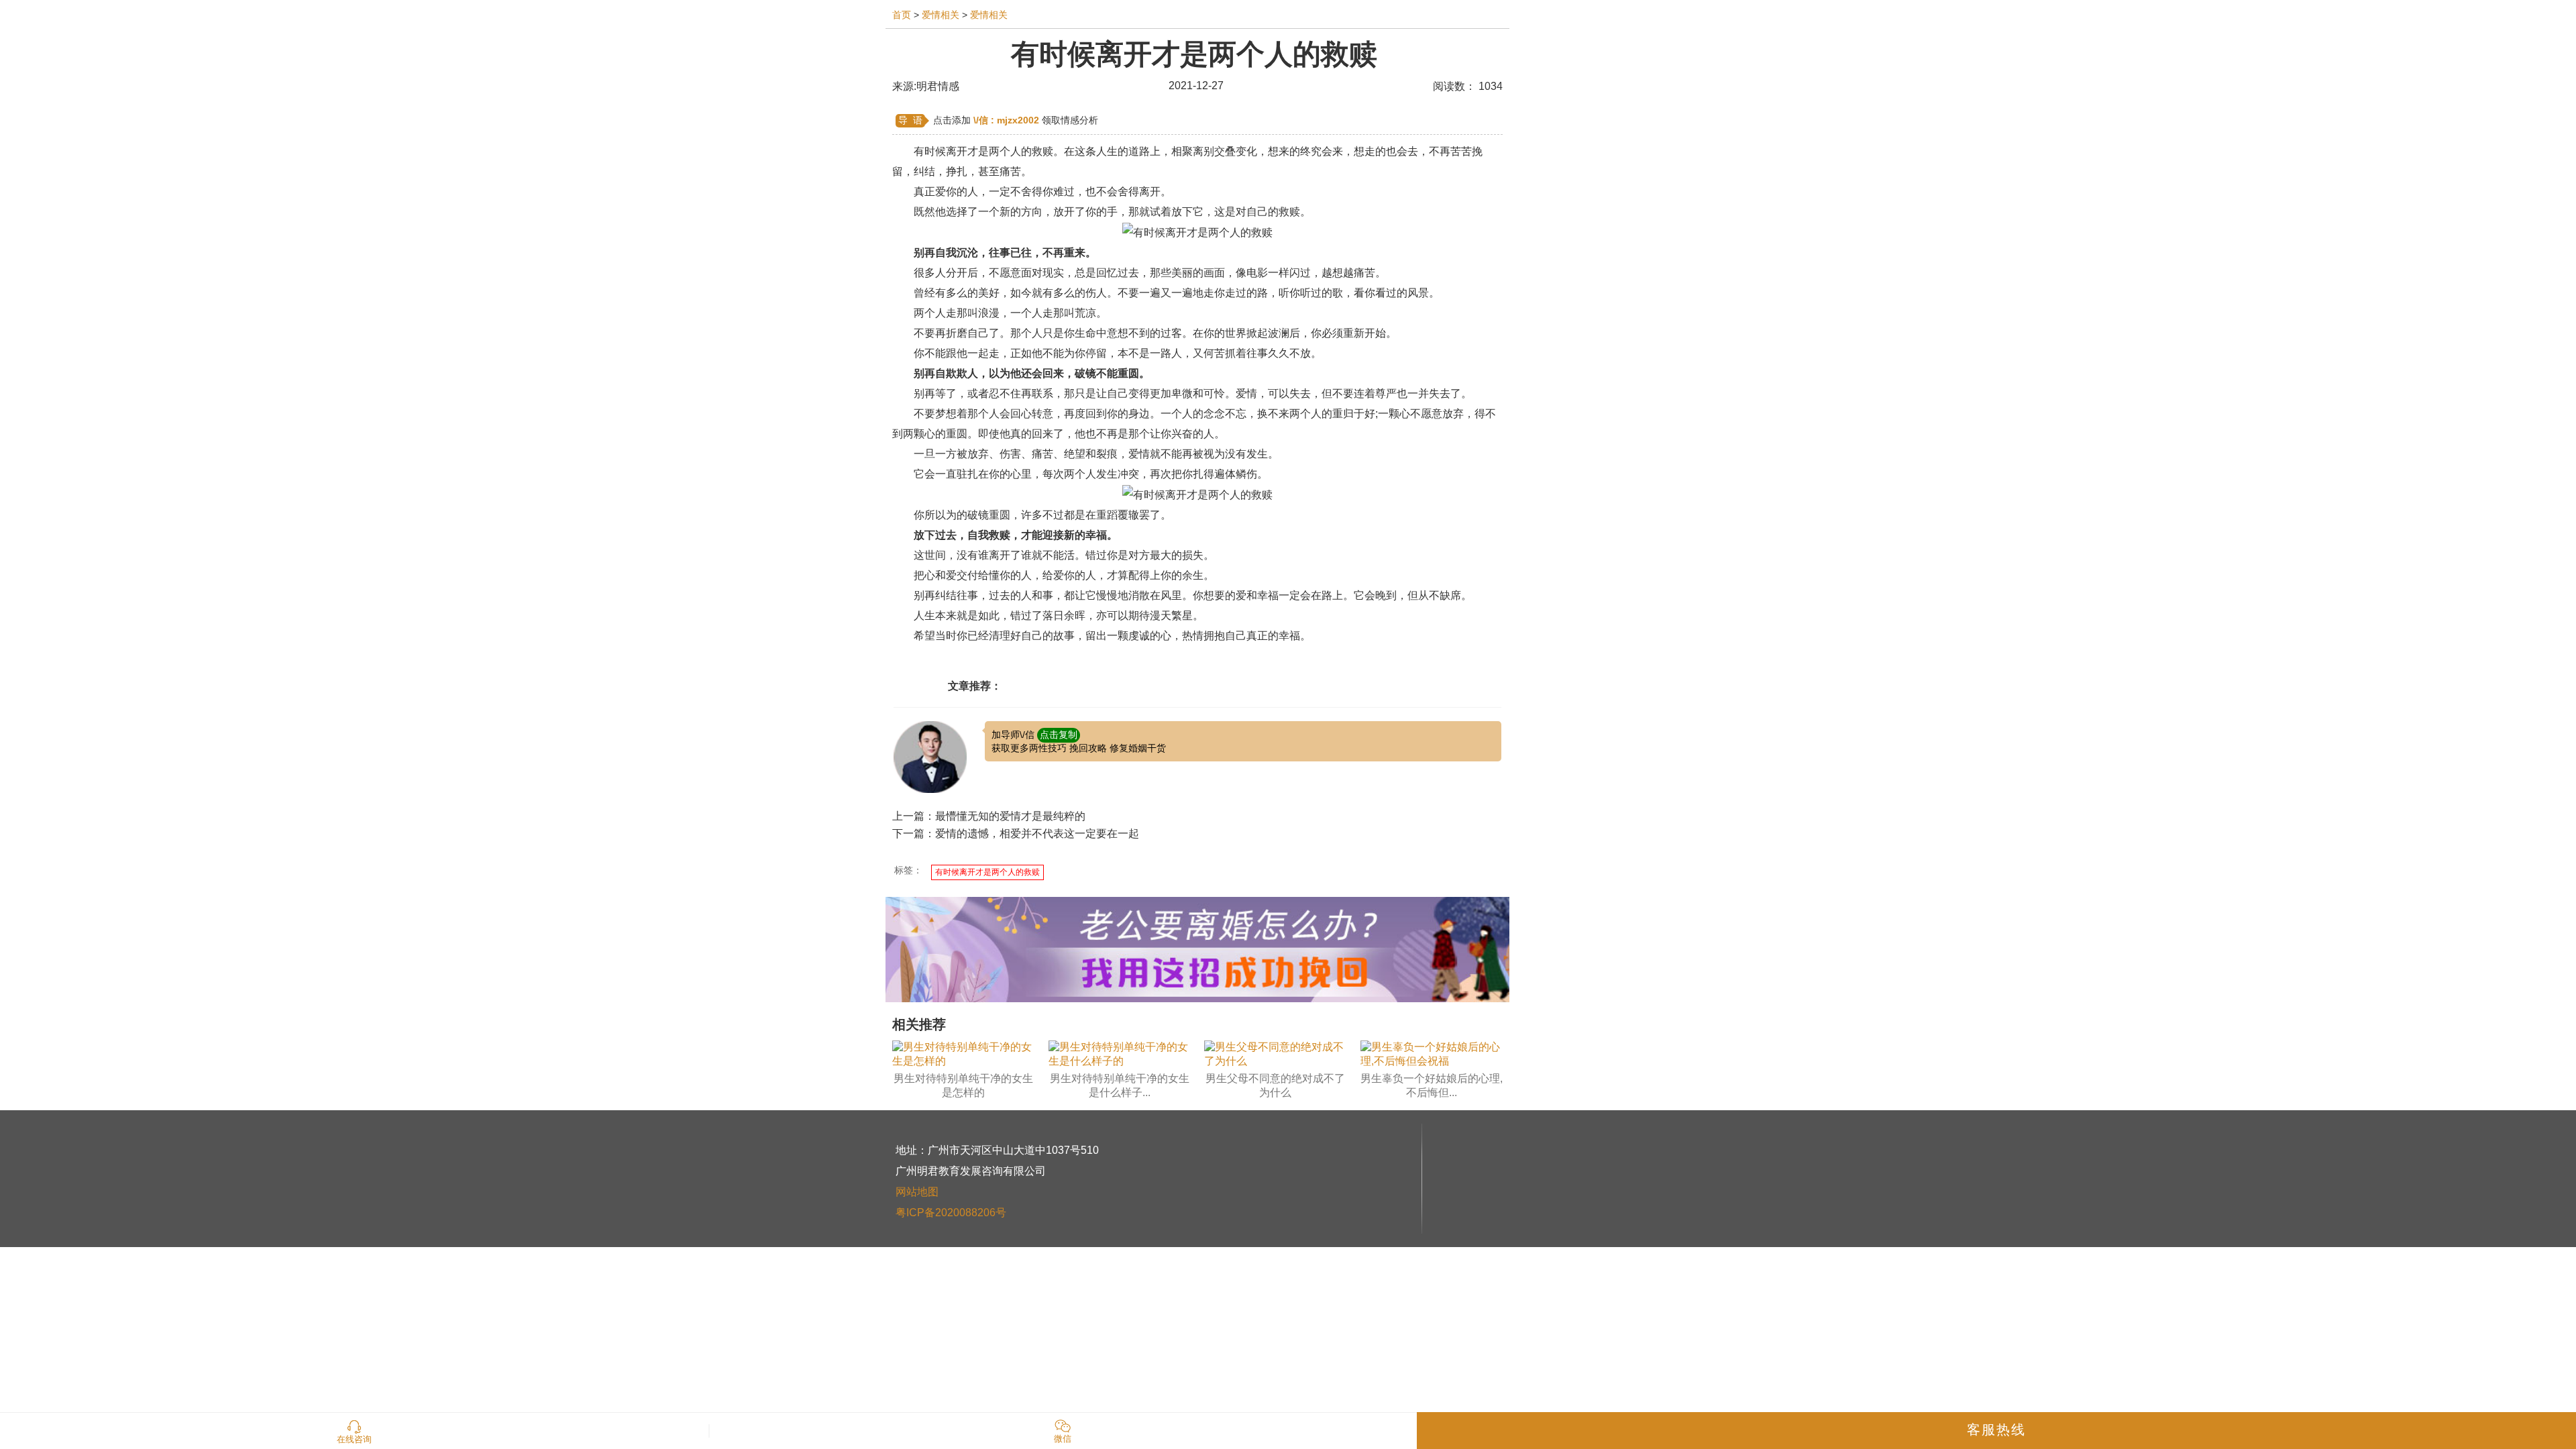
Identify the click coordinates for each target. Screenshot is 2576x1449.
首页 (902, 15)
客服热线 (1996, 1430)
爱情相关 (941, 15)
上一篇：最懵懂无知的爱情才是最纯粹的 (989, 816)
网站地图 (917, 1192)
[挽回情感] (1197, 949)
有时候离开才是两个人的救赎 (987, 872)
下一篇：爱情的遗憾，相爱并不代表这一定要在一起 (1016, 834)
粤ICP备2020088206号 (951, 1213)
